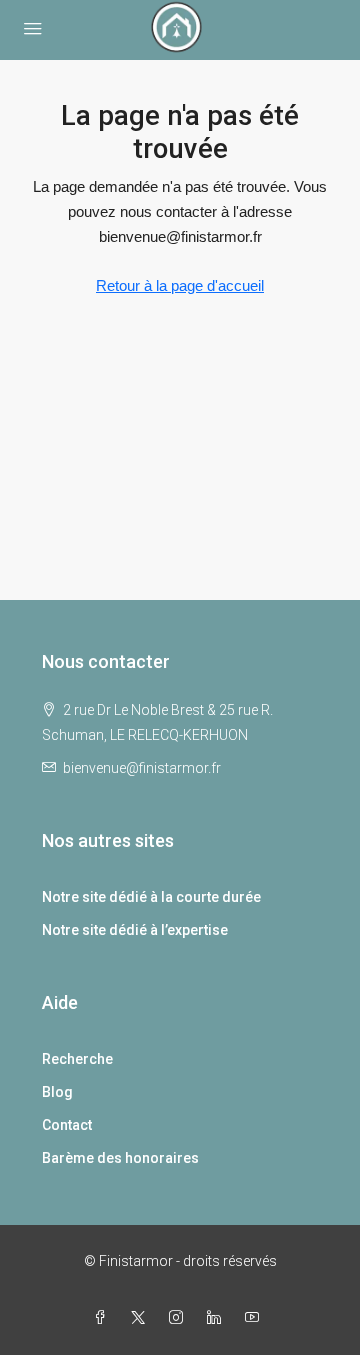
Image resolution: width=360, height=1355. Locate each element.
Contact (67, 1125)
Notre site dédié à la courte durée (151, 897)
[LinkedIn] (218, 1318)
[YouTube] (256, 1318)
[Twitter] (142, 1318)
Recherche (77, 1059)
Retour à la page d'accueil (180, 285)
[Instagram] (180, 1318)
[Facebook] (104, 1318)
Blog (57, 1092)
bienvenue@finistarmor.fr (142, 768)
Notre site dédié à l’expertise (135, 930)
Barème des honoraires (120, 1158)
